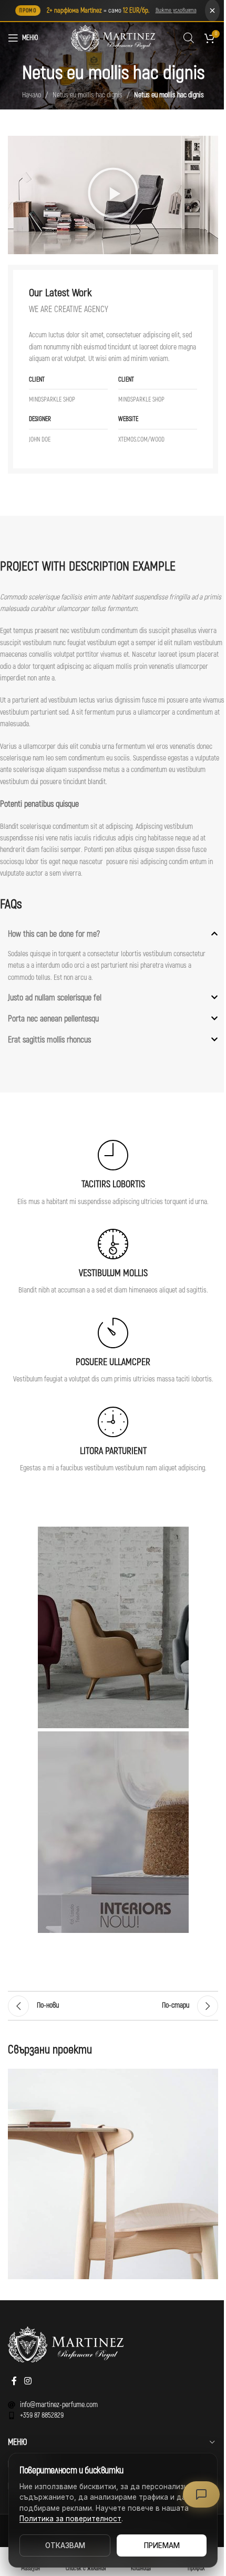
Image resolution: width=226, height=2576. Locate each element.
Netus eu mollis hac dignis (88, 95)
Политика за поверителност (70, 2519)
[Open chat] (201, 2494)
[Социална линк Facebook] (14, 2381)
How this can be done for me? (54, 934)
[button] (113, 195)
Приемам (162, 2545)
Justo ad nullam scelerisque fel (55, 998)
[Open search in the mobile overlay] (189, 38)
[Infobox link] (113, 1174)
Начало (32, 95)
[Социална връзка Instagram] (28, 2381)
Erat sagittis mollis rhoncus (49, 1040)
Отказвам (65, 2545)
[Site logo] (113, 38)
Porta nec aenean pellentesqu (53, 1019)
